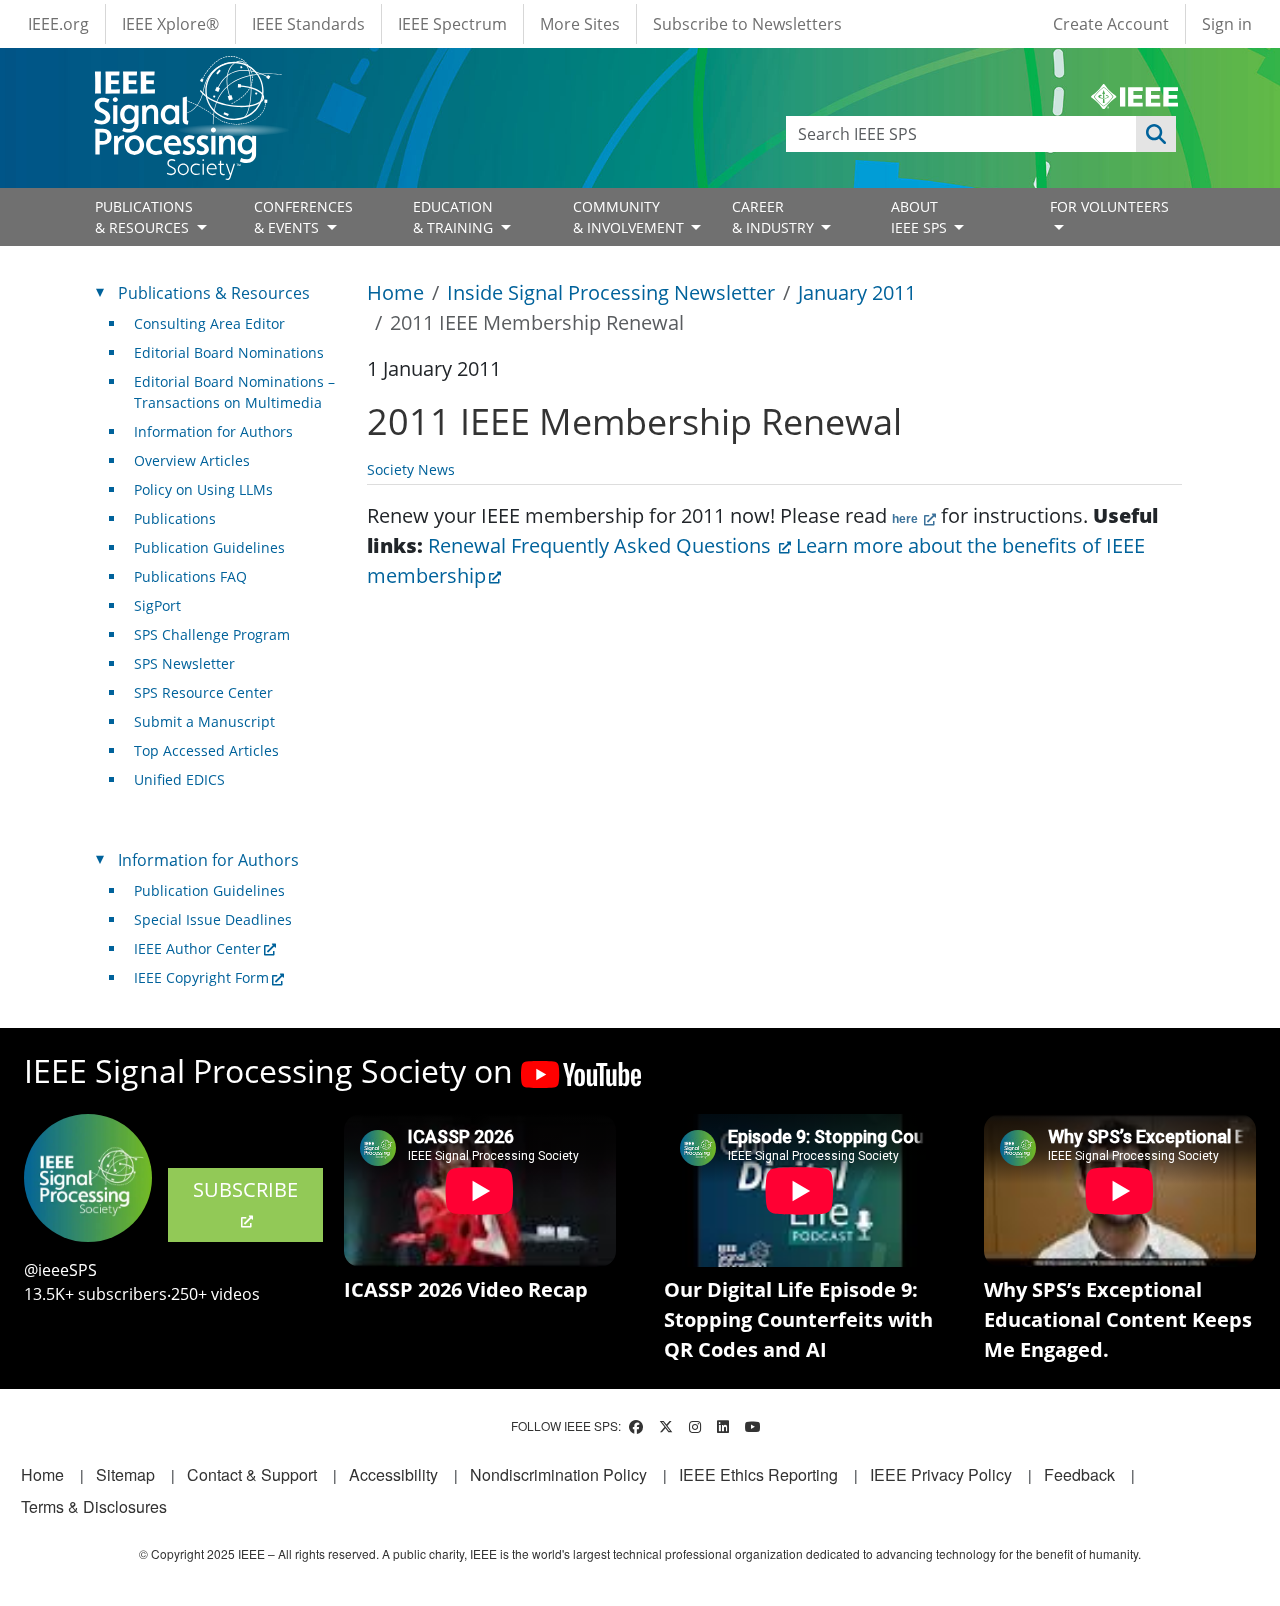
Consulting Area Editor (209, 323)
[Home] (186, 74)
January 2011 (857, 292)
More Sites (580, 24)
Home (395, 292)
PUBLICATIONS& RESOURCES (144, 217)
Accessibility (393, 1474)
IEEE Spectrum (452, 24)
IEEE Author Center (197, 948)
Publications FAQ (190, 576)
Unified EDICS (179, 779)
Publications (175, 518)
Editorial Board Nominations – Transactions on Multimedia (234, 392)
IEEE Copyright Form (201, 977)
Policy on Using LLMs (203, 489)
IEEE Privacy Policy (941, 1474)
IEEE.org (58, 24)
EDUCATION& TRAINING (455, 217)
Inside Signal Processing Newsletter (611, 292)
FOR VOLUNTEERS (1109, 206)
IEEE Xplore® (170, 24)
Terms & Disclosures (94, 1506)
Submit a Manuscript (204, 721)
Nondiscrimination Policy (558, 1474)
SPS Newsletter (184, 663)
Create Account (1111, 24)
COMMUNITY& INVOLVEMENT (630, 217)
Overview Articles (192, 460)
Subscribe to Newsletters (747, 24)
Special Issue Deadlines (213, 919)
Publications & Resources (214, 293)
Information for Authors (213, 431)
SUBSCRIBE (245, 1189)
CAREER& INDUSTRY (775, 217)
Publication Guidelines (209, 547)
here (906, 519)
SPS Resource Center (203, 692)
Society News (411, 469)
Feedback (1079, 1474)
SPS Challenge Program (212, 634)
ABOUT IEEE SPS (921, 217)
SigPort (157, 605)
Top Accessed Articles (206, 750)
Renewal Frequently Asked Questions (602, 545)
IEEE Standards (308, 24)
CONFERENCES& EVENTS (303, 217)
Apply (1156, 134)
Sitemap (125, 1474)
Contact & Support (252, 1474)
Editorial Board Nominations (229, 352)
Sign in (1227, 24)
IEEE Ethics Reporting (758, 1474)
